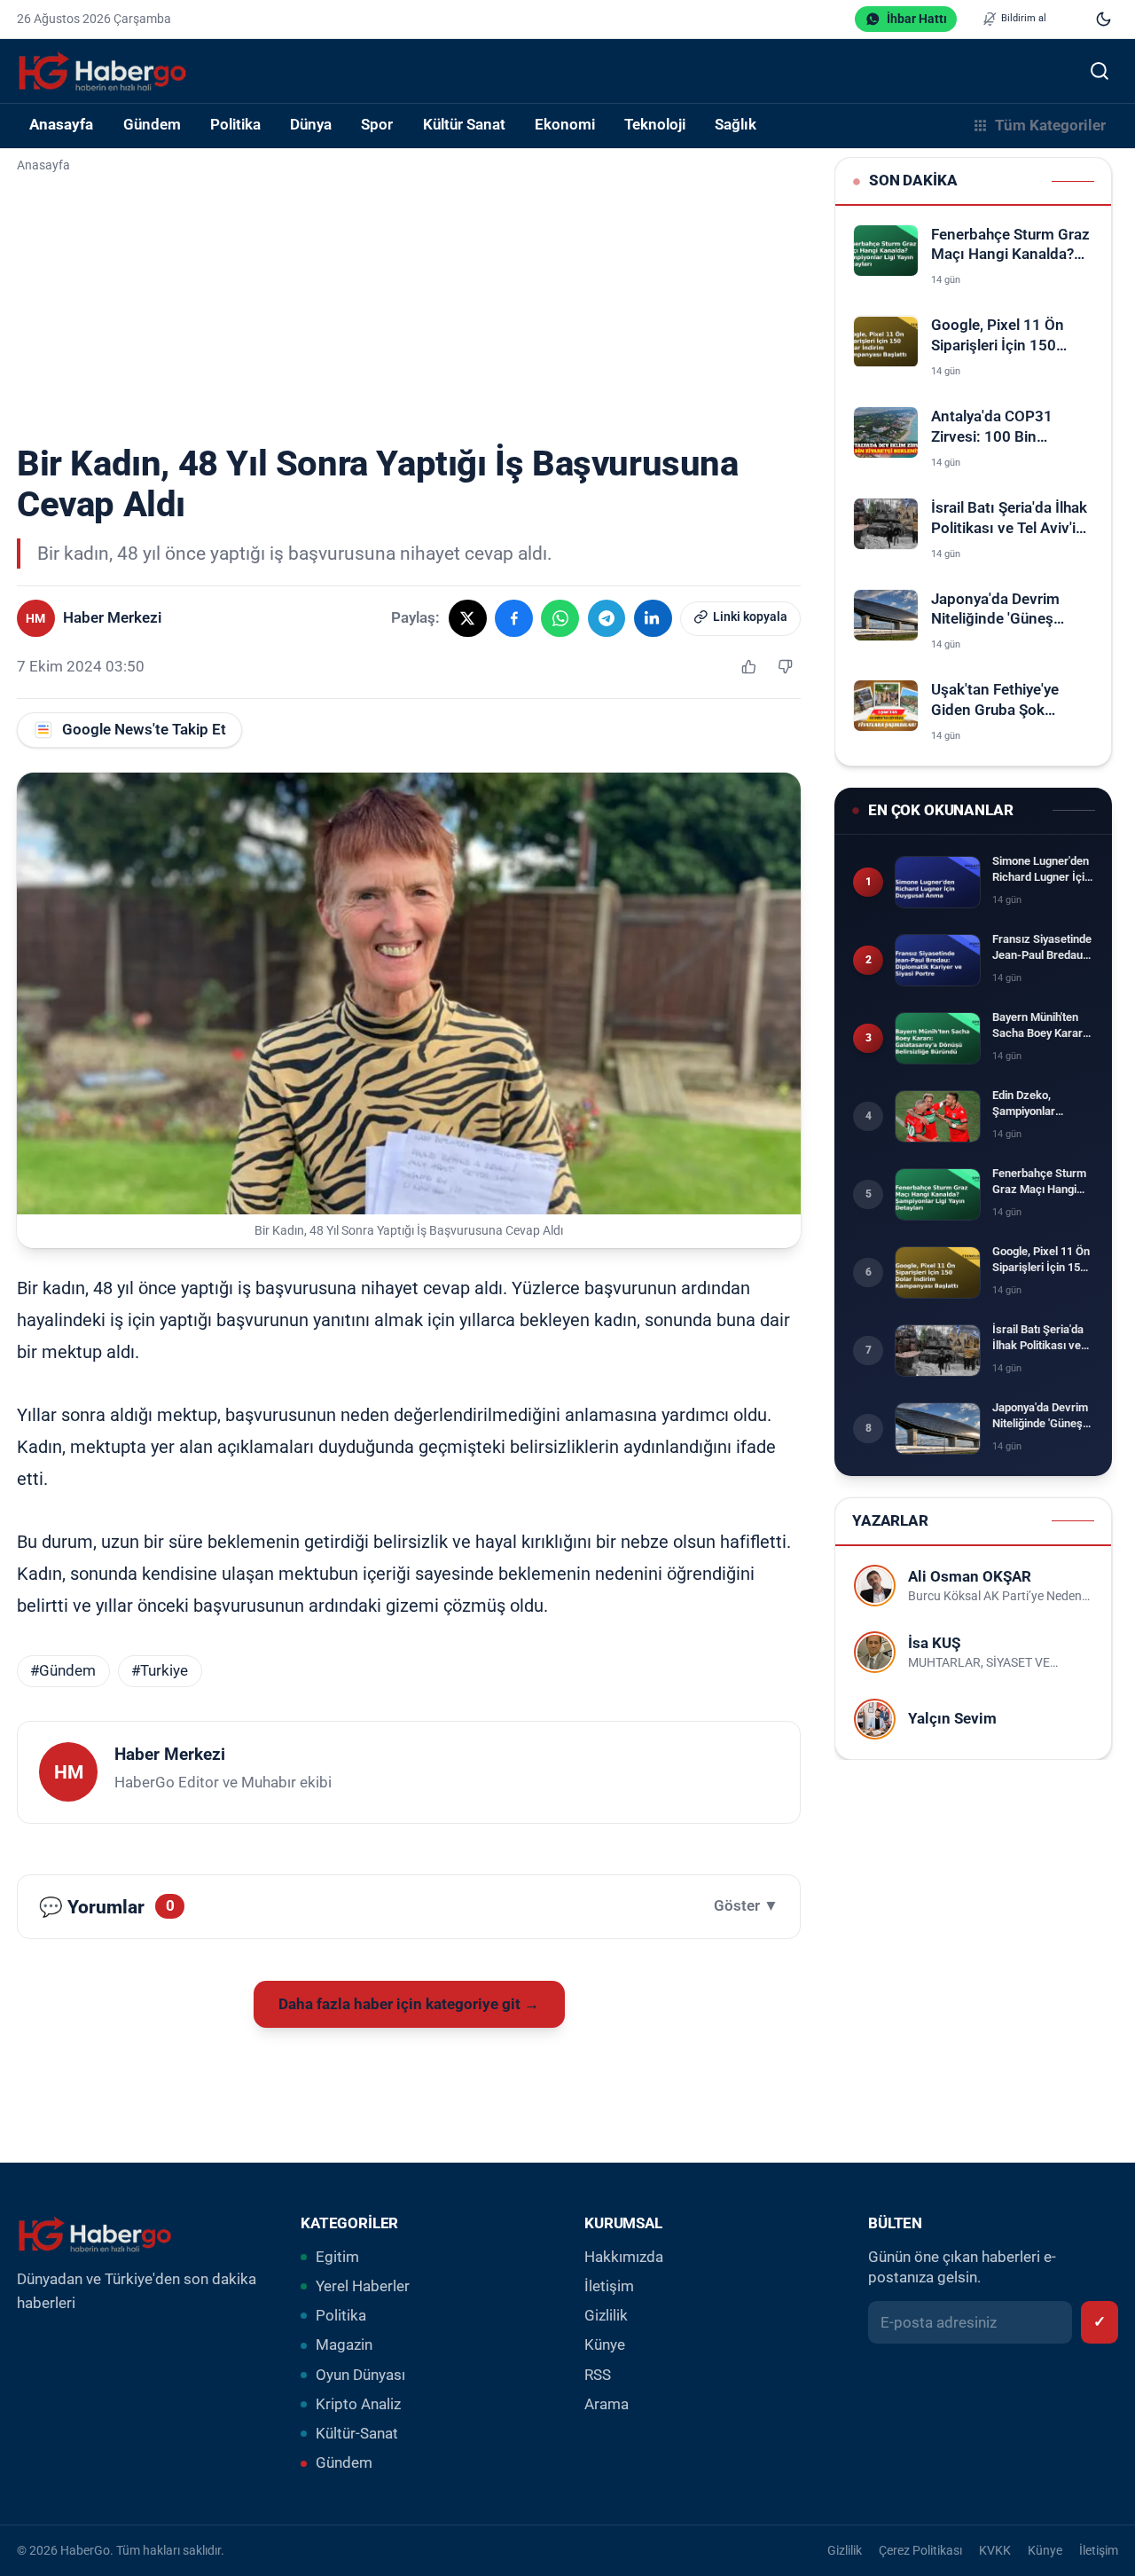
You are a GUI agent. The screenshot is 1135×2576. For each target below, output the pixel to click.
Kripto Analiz (358, 2404)
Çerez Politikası (920, 2550)
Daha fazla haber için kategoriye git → (409, 2004)
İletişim (609, 2286)
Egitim (337, 2257)
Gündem (344, 2463)
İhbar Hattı (917, 19)
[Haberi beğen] (748, 667)
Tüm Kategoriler (1050, 126)
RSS (598, 2375)
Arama (607, 2404)
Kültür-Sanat (357, 2434)
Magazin (344, 2345)
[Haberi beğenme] (785, 667)
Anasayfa (61, 125)
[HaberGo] (102, 71)
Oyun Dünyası (360, 2375)
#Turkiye (160, 1671)
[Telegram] (607, 619)
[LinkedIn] (653, 619)
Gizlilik (606, 2316)
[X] (468, 619)
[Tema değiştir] (1104, 19)
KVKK (995, 2550)
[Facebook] (514, 619)
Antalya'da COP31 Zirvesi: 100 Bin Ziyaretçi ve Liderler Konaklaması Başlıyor (1005, 428)
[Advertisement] (409, 310)
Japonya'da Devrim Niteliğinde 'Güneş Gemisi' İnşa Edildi (995, 611)
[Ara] (1099, 71)
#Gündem (63, 1671)
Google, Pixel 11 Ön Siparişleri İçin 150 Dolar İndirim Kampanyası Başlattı (1001, 338)
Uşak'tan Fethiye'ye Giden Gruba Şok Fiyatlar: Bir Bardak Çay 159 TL (1009, 701)
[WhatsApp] (560, 619)
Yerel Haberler (363, 2286)
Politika (341, 2316)
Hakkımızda (624, 2257)
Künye (605, 2345)
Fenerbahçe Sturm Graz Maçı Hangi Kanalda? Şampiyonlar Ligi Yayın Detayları (1010, 246)
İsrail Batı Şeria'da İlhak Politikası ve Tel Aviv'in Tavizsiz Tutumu (1009, 519)
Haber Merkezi (170, 1754)
